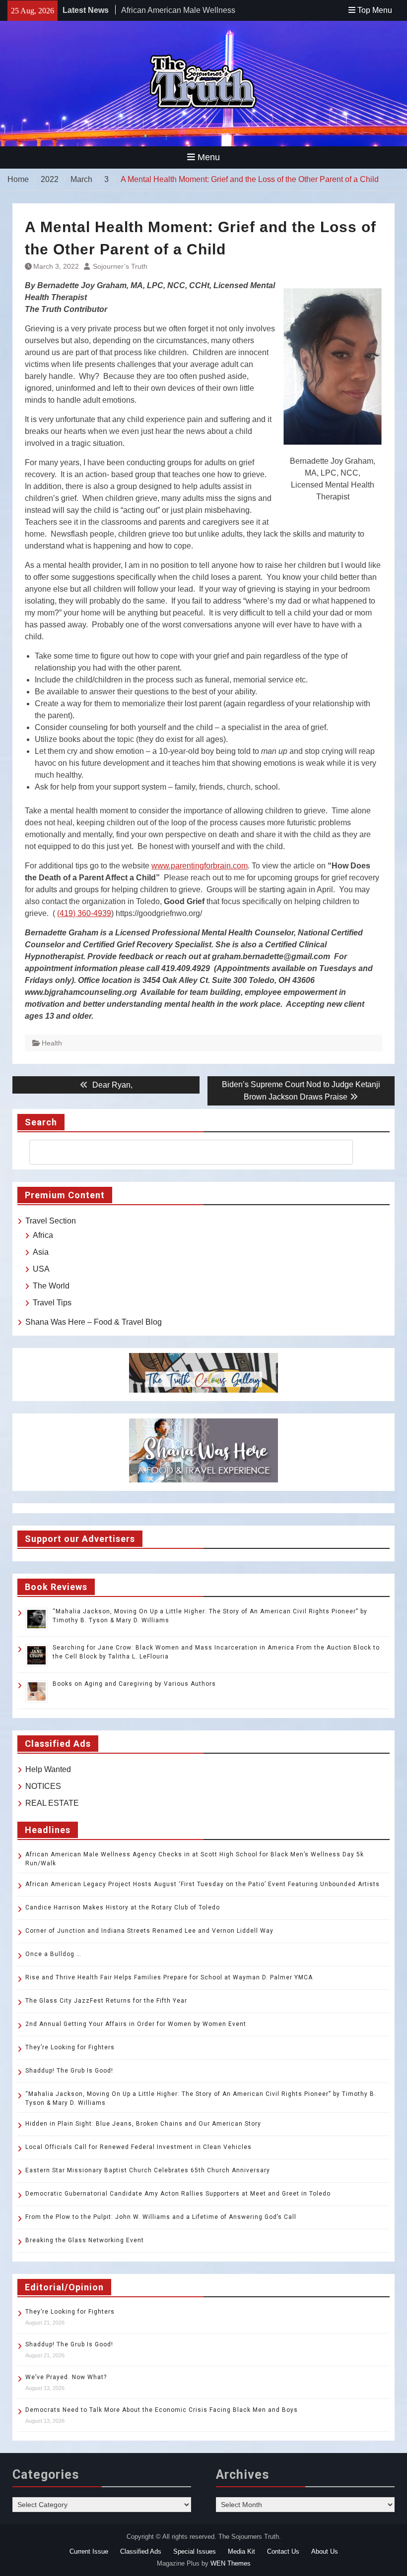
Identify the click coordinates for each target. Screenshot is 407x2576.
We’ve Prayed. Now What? (66, 2377)
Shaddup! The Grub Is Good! (69, 2071)
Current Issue (89, 2551)
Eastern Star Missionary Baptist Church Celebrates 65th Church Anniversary (148, 2170)
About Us (325, 2551)
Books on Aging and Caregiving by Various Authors (134, 1684)
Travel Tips (52, 1303)
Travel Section (51, 1221)
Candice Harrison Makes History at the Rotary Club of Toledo (123, 1907)
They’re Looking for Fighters (70, 2047)
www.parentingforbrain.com (200, 866)
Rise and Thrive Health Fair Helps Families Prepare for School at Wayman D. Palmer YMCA (170, 1977)
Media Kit (241, 2551)
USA (41, 1269)
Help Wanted (48, 1769)
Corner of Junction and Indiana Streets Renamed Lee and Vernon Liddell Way (149, 1931)
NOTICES (43, 1786)
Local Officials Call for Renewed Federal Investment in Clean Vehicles (138, 2147)
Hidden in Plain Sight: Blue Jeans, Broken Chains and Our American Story (143, 2124)
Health (52, 1043)
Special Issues (195, 2551)
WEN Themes (231, 2563)
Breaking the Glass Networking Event (85, 2240)
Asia (41, 1252)
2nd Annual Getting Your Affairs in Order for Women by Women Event (136, 2024)
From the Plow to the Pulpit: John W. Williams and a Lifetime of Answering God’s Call (161, 2217)
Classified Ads (141, 2551)
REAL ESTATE (52, 1803)
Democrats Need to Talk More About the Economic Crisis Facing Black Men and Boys (162, 2410)
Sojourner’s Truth (120, 266)
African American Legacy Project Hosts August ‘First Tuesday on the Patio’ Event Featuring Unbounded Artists (203, 1884)
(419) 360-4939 (84, 913)
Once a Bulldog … (53, 1954)
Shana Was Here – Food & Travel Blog (94, 1322)
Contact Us (283, 2551)
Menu (209, 157)
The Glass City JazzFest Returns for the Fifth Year (106, 2001)
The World (51, 1286)
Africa (43, 1235)
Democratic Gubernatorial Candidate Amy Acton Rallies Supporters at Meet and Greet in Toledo (178, 2194)
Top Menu (375, 10)
